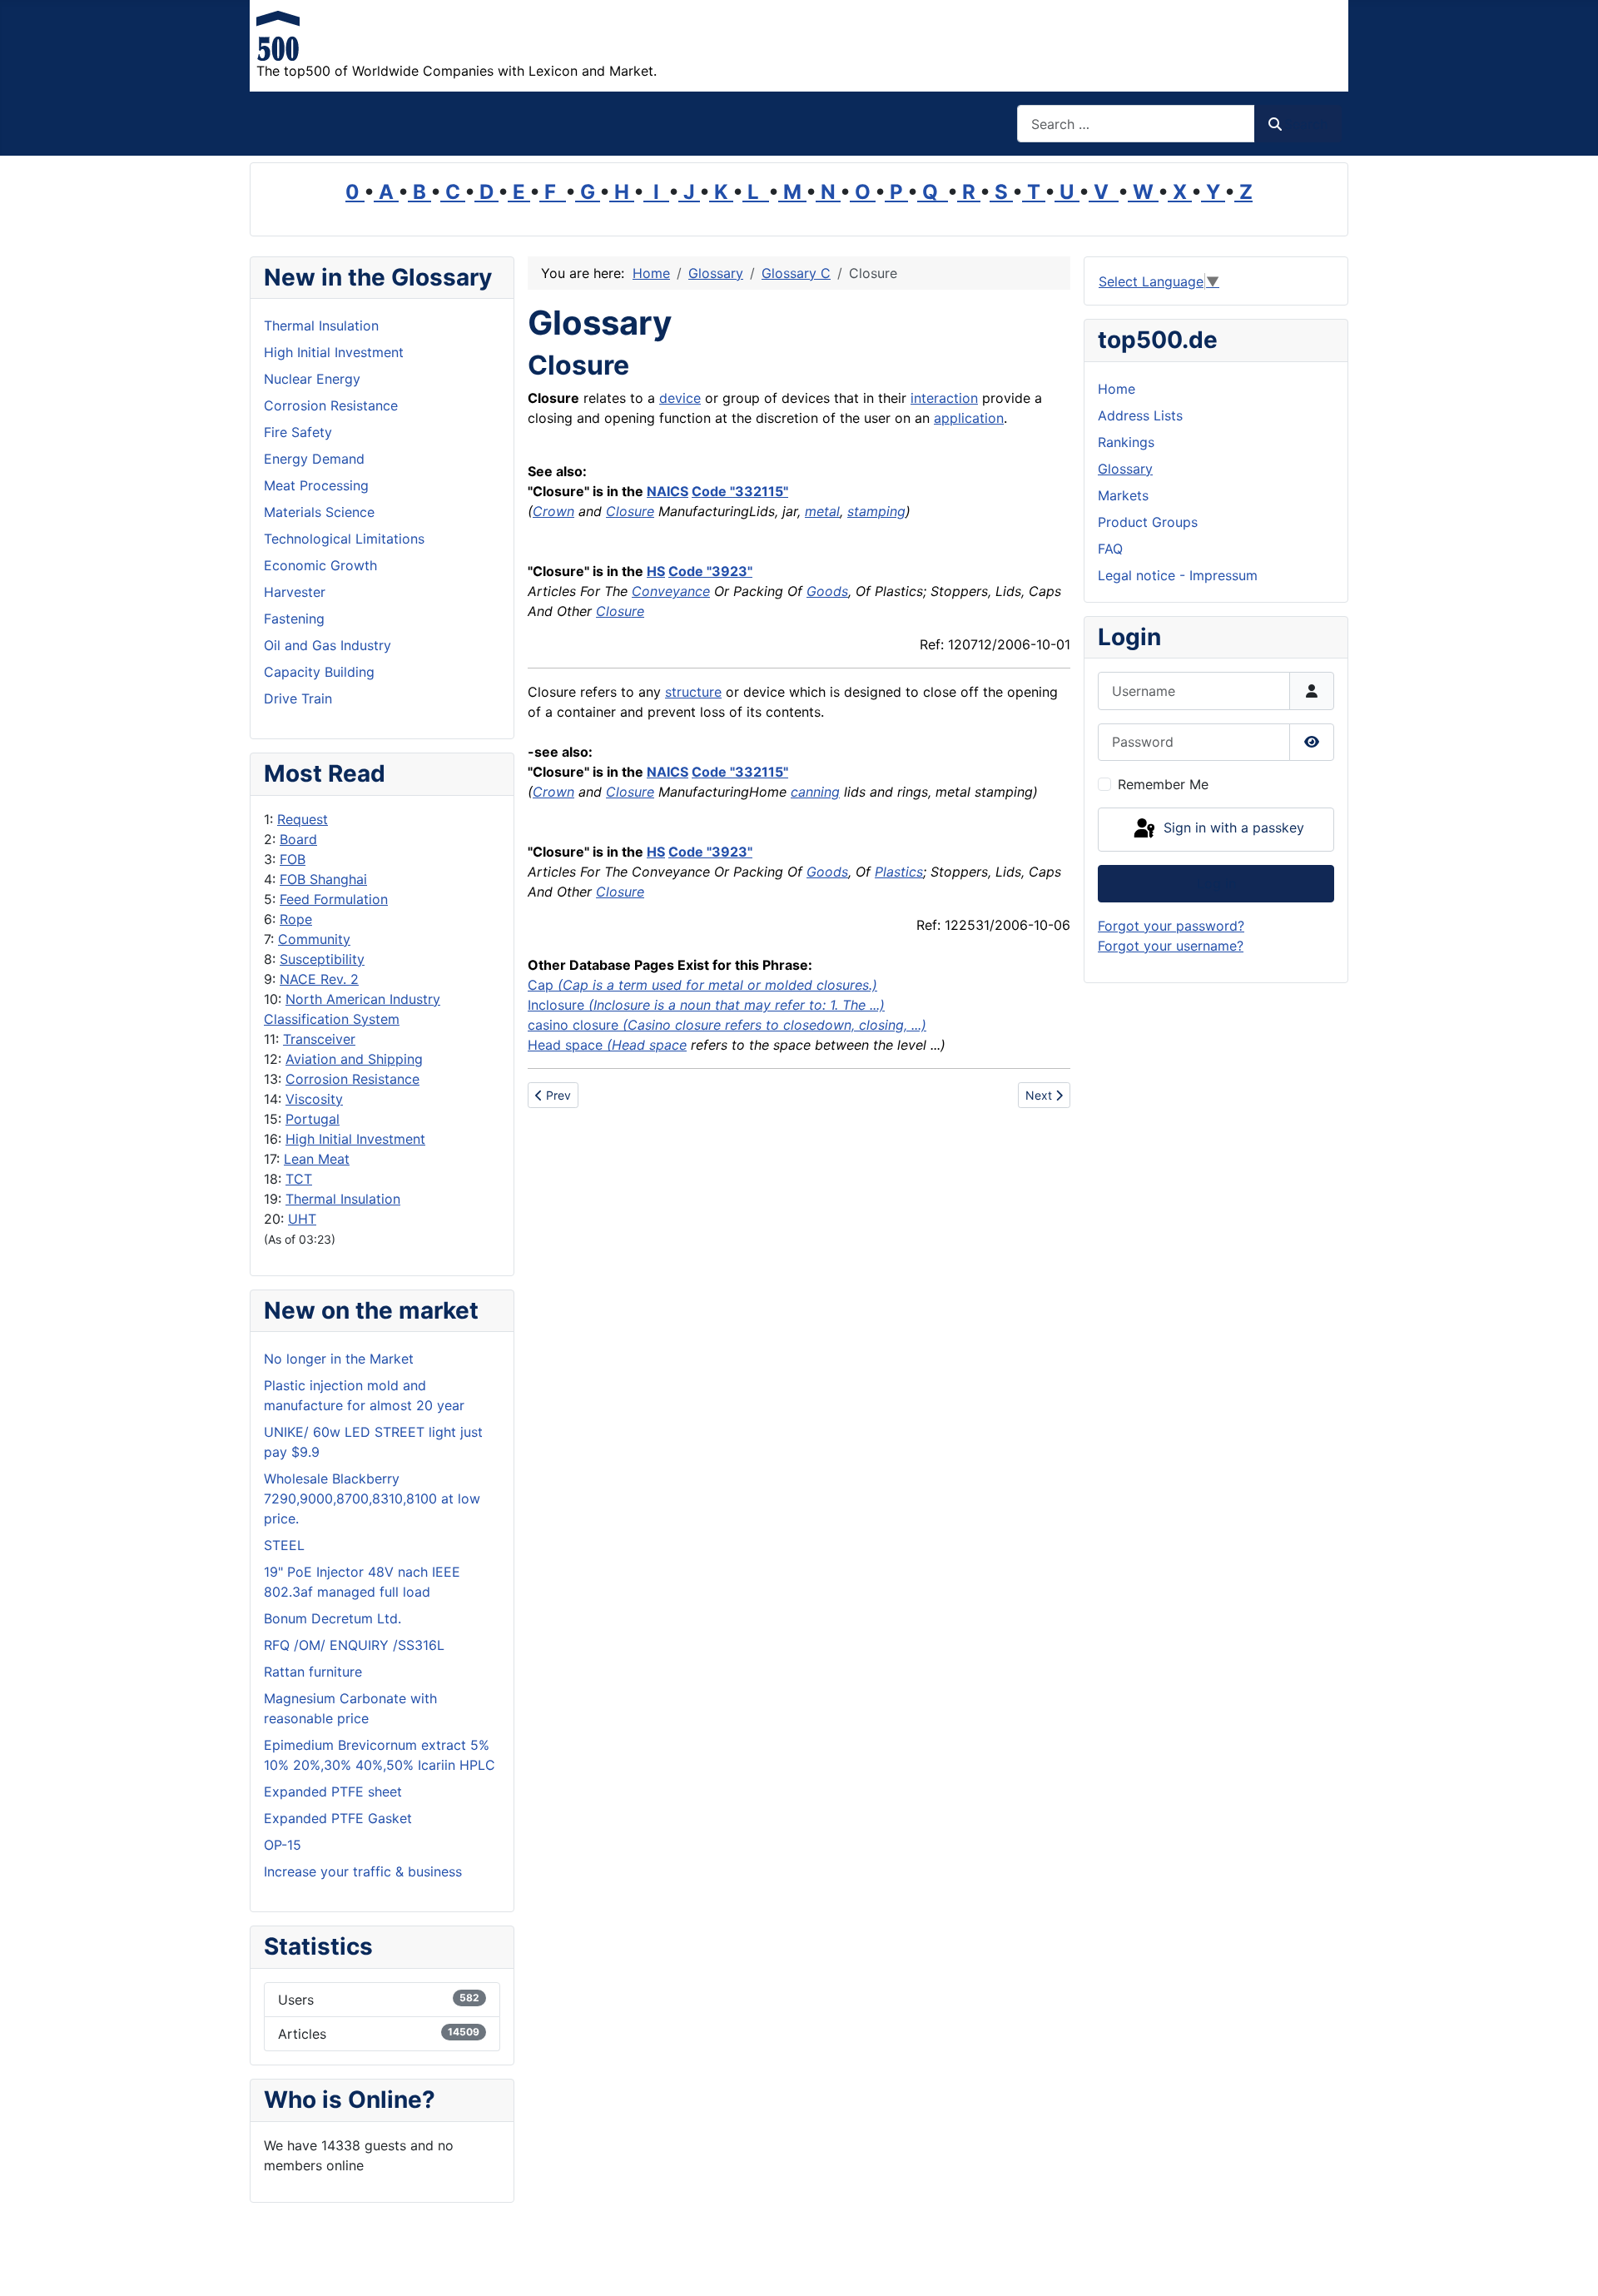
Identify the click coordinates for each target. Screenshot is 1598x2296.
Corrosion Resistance (352, 1079)
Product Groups (1148, 522)
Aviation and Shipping (354, 1059)
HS (656, 571)
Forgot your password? (1171, 926)
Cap (702, 985)
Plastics (899, 872)
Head (544, 1045)
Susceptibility (322, 959)
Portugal (313, 1119)
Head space (649, 1045)
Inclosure (556, 1005)
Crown (553, 511)
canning (815, 792)
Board (298, 839)
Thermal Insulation (343, 1199)
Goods (827, 591)
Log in (1216, 883)
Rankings (1126, 442)
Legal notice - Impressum (1178, 575)
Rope (296, 919)
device (680, 398)
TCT (299, 1179)
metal (822, 511)
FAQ (1110, 549)
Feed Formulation (334, 899)
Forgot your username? (1171, 946)
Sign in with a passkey (1232, 828)
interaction (944, 398)
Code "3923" (710, 571)
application (969, 418)
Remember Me (1163, 784)
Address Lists (1140, 415)
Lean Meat (317, 1159)
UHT (302, 1219)
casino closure (727, 1025)
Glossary (1125, 469)
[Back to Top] (1569, 2265)
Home (1117, 389)
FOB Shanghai (323, 879)
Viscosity (314, 1099)
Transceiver (319, 1039)
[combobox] (1136, 124)
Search (1306, 124)
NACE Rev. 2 (319, 979)
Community (314, 939)
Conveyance (671, 591)
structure (693, 692)
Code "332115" (740, 491)
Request (303, 819)
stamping (876, 511)
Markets (1123, 495)
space (586, 1045)
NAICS (667, 491)
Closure (630, 511)
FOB (293, 859)
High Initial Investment (355, 1139)
